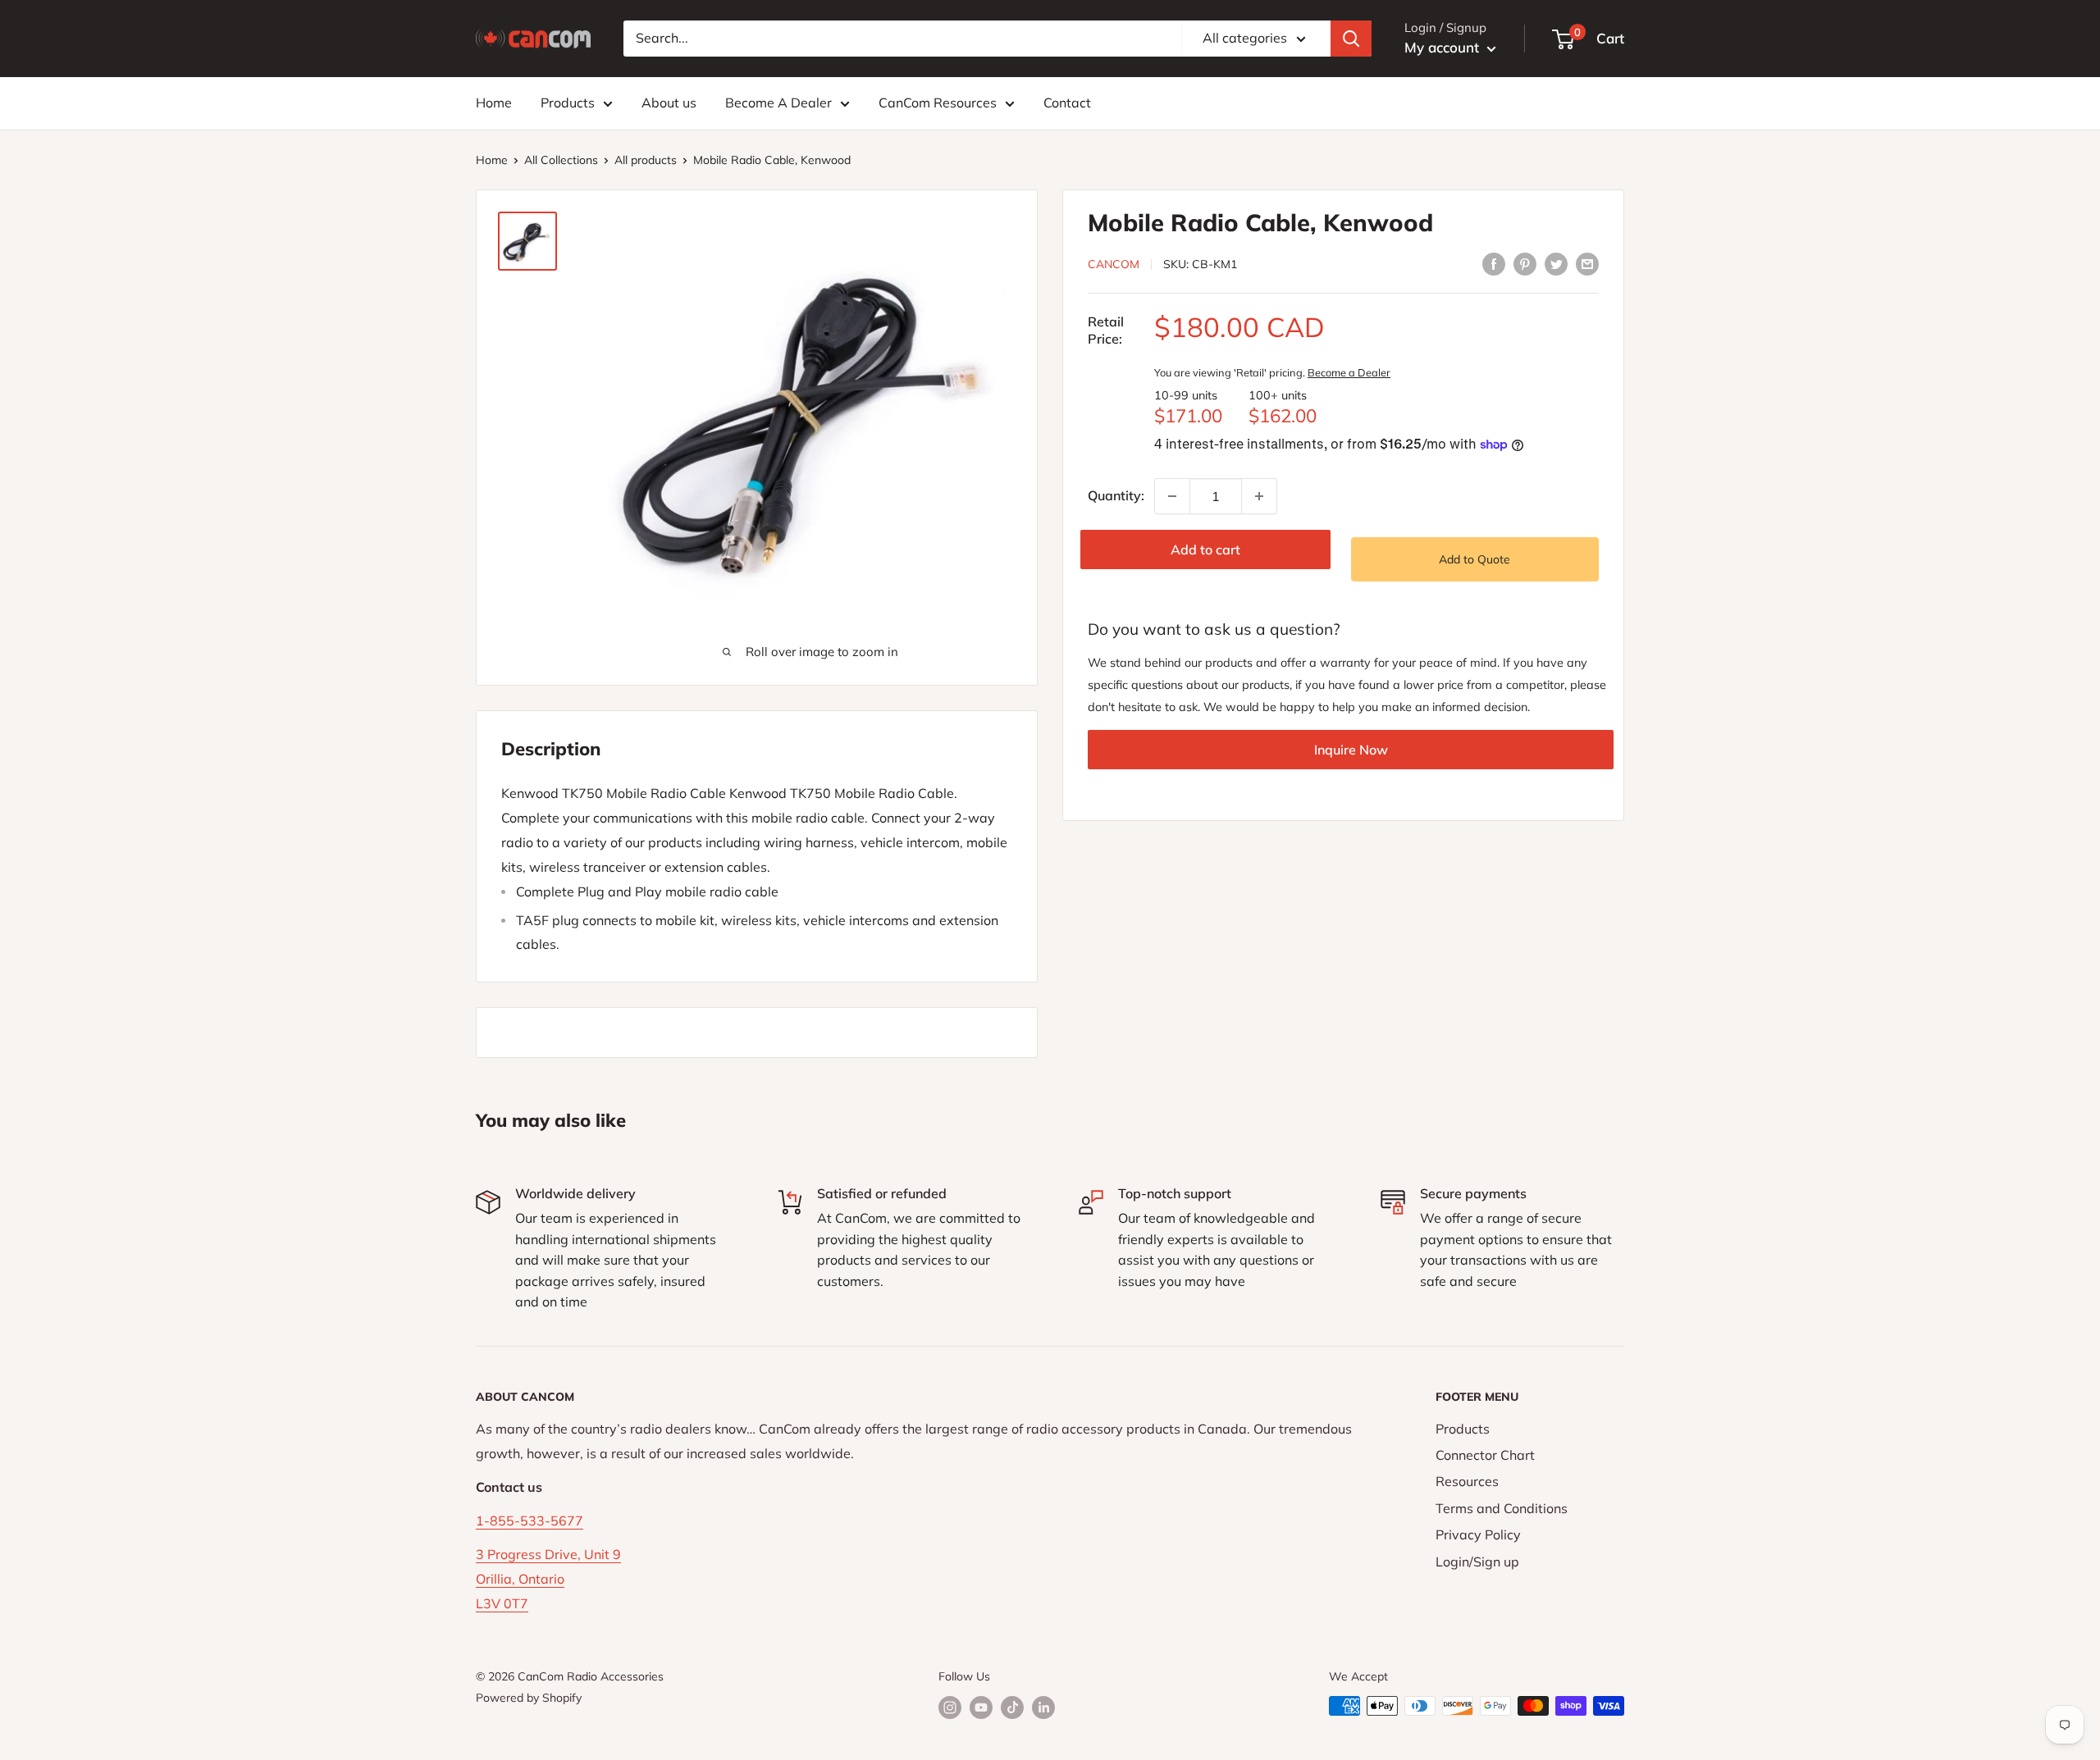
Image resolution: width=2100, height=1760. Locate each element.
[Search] (1351, 39)
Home (494, 103)
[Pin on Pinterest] (1525, 263)
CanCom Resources (938, 103)
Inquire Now (1351, 750)
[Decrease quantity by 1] (1172, 496)
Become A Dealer (778, 103)
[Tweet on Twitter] (1556, 263)
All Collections (561, 160)
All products (646, 160)
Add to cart (1205, 549)
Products (568, 103)
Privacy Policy (1478, 1534)
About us (669, 103)
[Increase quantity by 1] (1259, 496)
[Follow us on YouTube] (981, 1708)
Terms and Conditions (1502, 1508)
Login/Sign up (1477, 1562)
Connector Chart (1485, 1455)
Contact (1067, 103)
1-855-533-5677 (530, 1521)
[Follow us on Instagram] (950, 1708)
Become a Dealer (1349, 373)
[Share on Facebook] (1494, 263)
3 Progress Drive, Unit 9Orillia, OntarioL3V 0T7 (548, 1579)
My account (1444, 47)
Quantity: (1116, 495)
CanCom (1114, 264)
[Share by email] (1587, 263)
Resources (1467, 1481)
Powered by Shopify (529, 1698)
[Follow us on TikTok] (1012, 1708)
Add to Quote (1475, 559)
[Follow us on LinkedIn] (1043, 1708)
